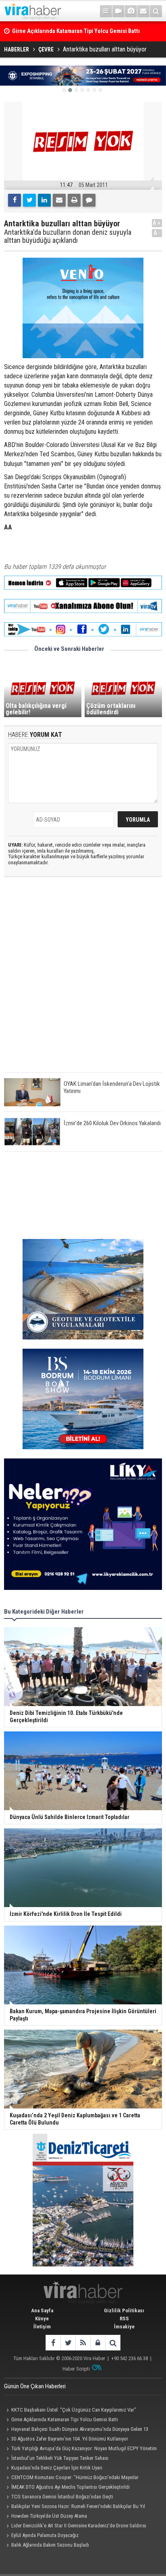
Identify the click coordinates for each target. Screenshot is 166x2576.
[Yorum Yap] (89, 200)
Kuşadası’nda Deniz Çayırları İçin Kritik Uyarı (57, 2468)
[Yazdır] (74, 200)
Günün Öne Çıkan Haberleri (35, 2386)
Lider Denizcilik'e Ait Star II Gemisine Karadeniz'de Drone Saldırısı (79, 2526)
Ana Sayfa (42, 2310)
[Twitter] (29, 200)
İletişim (42, 2327)
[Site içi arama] (156, 11)
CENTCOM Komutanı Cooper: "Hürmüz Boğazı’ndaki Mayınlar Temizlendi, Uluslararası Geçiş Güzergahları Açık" (71, 2478)
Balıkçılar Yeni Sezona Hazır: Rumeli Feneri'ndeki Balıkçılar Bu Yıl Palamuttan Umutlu (75, 2507)
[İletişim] (143, 11)
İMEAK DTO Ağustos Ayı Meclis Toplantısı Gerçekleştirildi (71, 2487)
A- (157, 233)
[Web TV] (118, 11)
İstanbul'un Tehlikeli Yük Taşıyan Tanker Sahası (60, 2458)
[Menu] (106, 11)
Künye (42, 2319)
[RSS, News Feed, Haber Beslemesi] (83, 2343)
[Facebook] (15, 200)
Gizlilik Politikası (124, 2310)
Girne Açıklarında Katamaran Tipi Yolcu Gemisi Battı (65, 2419)
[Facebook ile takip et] (53, 2343)
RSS (124, 2319)
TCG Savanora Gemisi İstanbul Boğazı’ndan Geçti (62, 2497)
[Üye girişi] (98, 2343)
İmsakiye (124, 2327)
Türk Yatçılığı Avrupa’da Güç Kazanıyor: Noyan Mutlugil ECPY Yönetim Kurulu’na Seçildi (80, 2449)
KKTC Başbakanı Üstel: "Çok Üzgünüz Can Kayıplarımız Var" (74, 2410)
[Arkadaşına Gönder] (59, 200)
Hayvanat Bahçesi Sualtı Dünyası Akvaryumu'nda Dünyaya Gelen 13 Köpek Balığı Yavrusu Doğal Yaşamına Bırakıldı (76, 2430)
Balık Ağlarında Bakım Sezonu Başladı (50, 2545)
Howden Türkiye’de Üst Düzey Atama (49, 2516)
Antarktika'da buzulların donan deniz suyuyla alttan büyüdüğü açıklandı (68, 236)
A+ (157, 223)
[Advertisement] (83, 981)
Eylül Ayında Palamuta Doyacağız (45, 2535)
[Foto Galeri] (131, 11)
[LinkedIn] (44, 200)
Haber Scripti (76, 2369)
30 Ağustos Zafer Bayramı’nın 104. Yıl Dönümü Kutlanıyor (70, 2439)
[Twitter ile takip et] (68, 2343)
